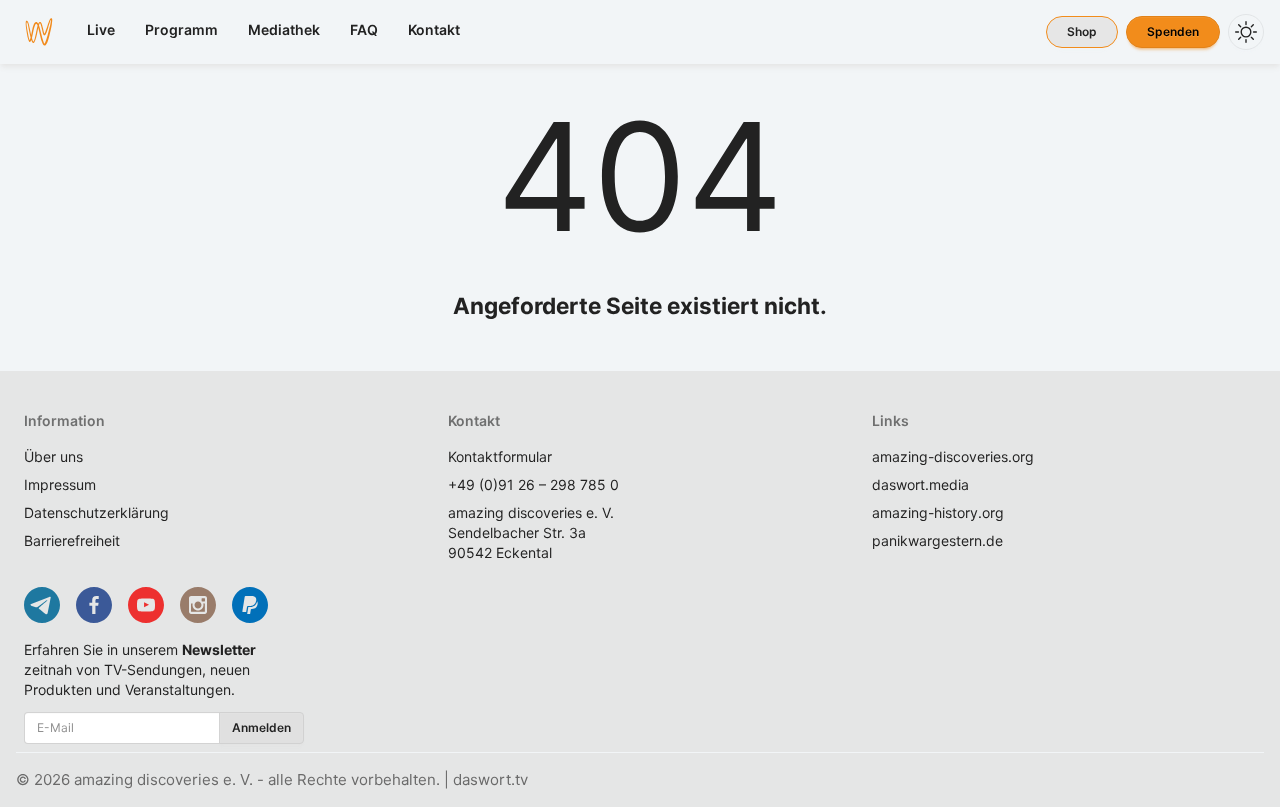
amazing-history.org (938, 512)
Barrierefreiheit (72, 540)
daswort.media (920, 484)
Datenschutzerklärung (96, 512)
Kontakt (434, 29)
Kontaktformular (500, 456)
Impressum (60, 484)
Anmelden (261, 727)
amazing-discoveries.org (953, 456)
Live (101, 29)
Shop (1082, 31)
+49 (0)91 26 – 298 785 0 (533, 484)
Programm (181, 29)
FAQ (364, 29)
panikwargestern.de (937, 540)
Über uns (53, 456)
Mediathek (284, 29)
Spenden (1173, 31)
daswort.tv (490, 779)
